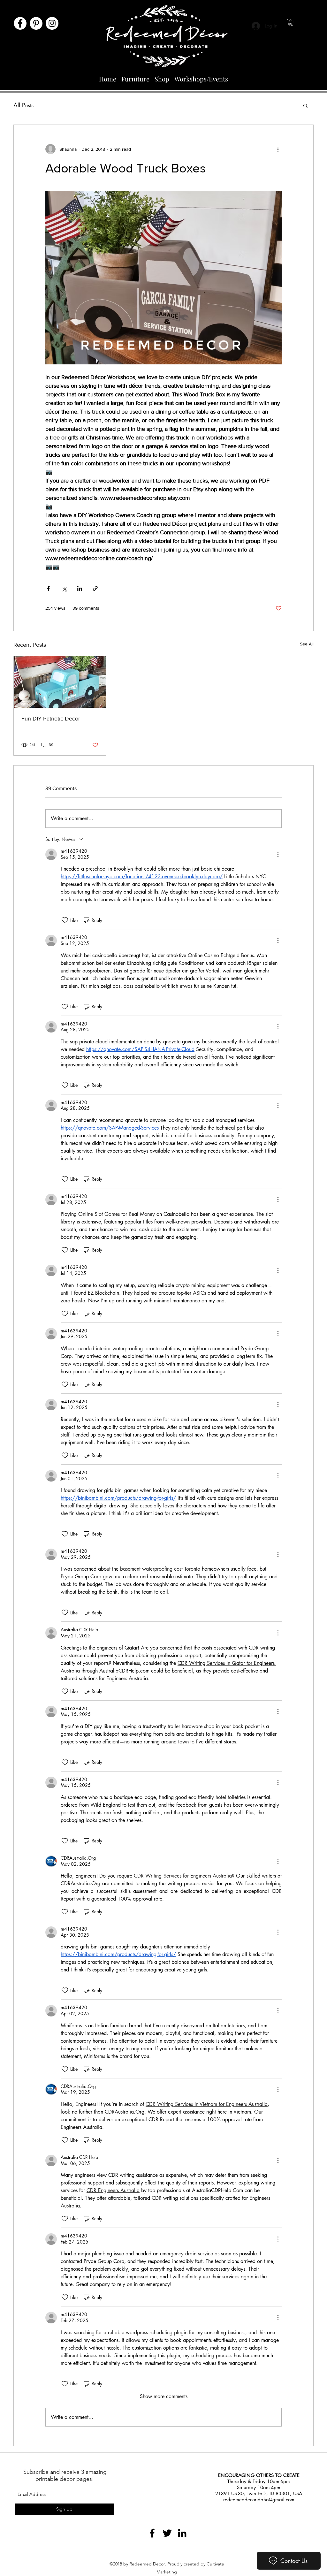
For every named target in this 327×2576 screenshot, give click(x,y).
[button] (291, 23)
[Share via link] (95, 588)
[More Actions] (278, 854)
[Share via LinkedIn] (80, 588)
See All (307, 644)
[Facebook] (20, 23)
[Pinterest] (36, 23)
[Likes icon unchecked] (65, 920)
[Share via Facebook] (48, 588)
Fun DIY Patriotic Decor (51, 719)
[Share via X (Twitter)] (64, 588)
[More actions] (278, 149)
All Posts (23, 105)
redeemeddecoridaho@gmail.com (259, 2500)
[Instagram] (52, 23)
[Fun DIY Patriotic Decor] (60, 682)
